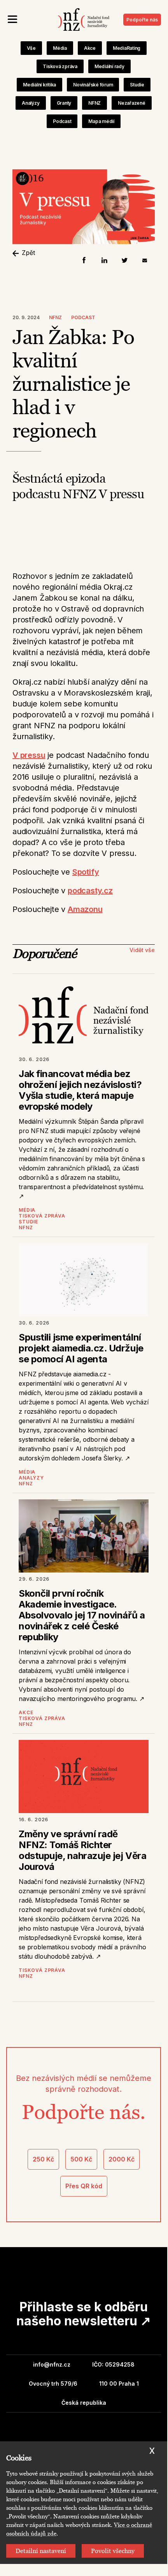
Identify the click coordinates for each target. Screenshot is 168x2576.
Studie (137, 85)
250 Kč (43, 2159)
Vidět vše (142, 950)
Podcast (62, 121)
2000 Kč (122, 2159)
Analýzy (31, 103)
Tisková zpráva (60, 66)
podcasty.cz (90, 891)
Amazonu (85, 909)
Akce (90, 48)
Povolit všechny (113, 2551)
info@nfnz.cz (52, 2364)
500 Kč (81, 2159)
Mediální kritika (39, 85)
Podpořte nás (142, 20)
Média (60, 48)
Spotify (86, 872)
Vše (31, 48)
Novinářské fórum (93, 85)
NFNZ (94, 103)
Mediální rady (109, 66)
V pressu (29, 755)
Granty (64, 103)
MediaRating (127, 48)
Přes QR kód (84, 2186)
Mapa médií (101, 121)
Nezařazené (132, 103)
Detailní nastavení (41, 2551)
